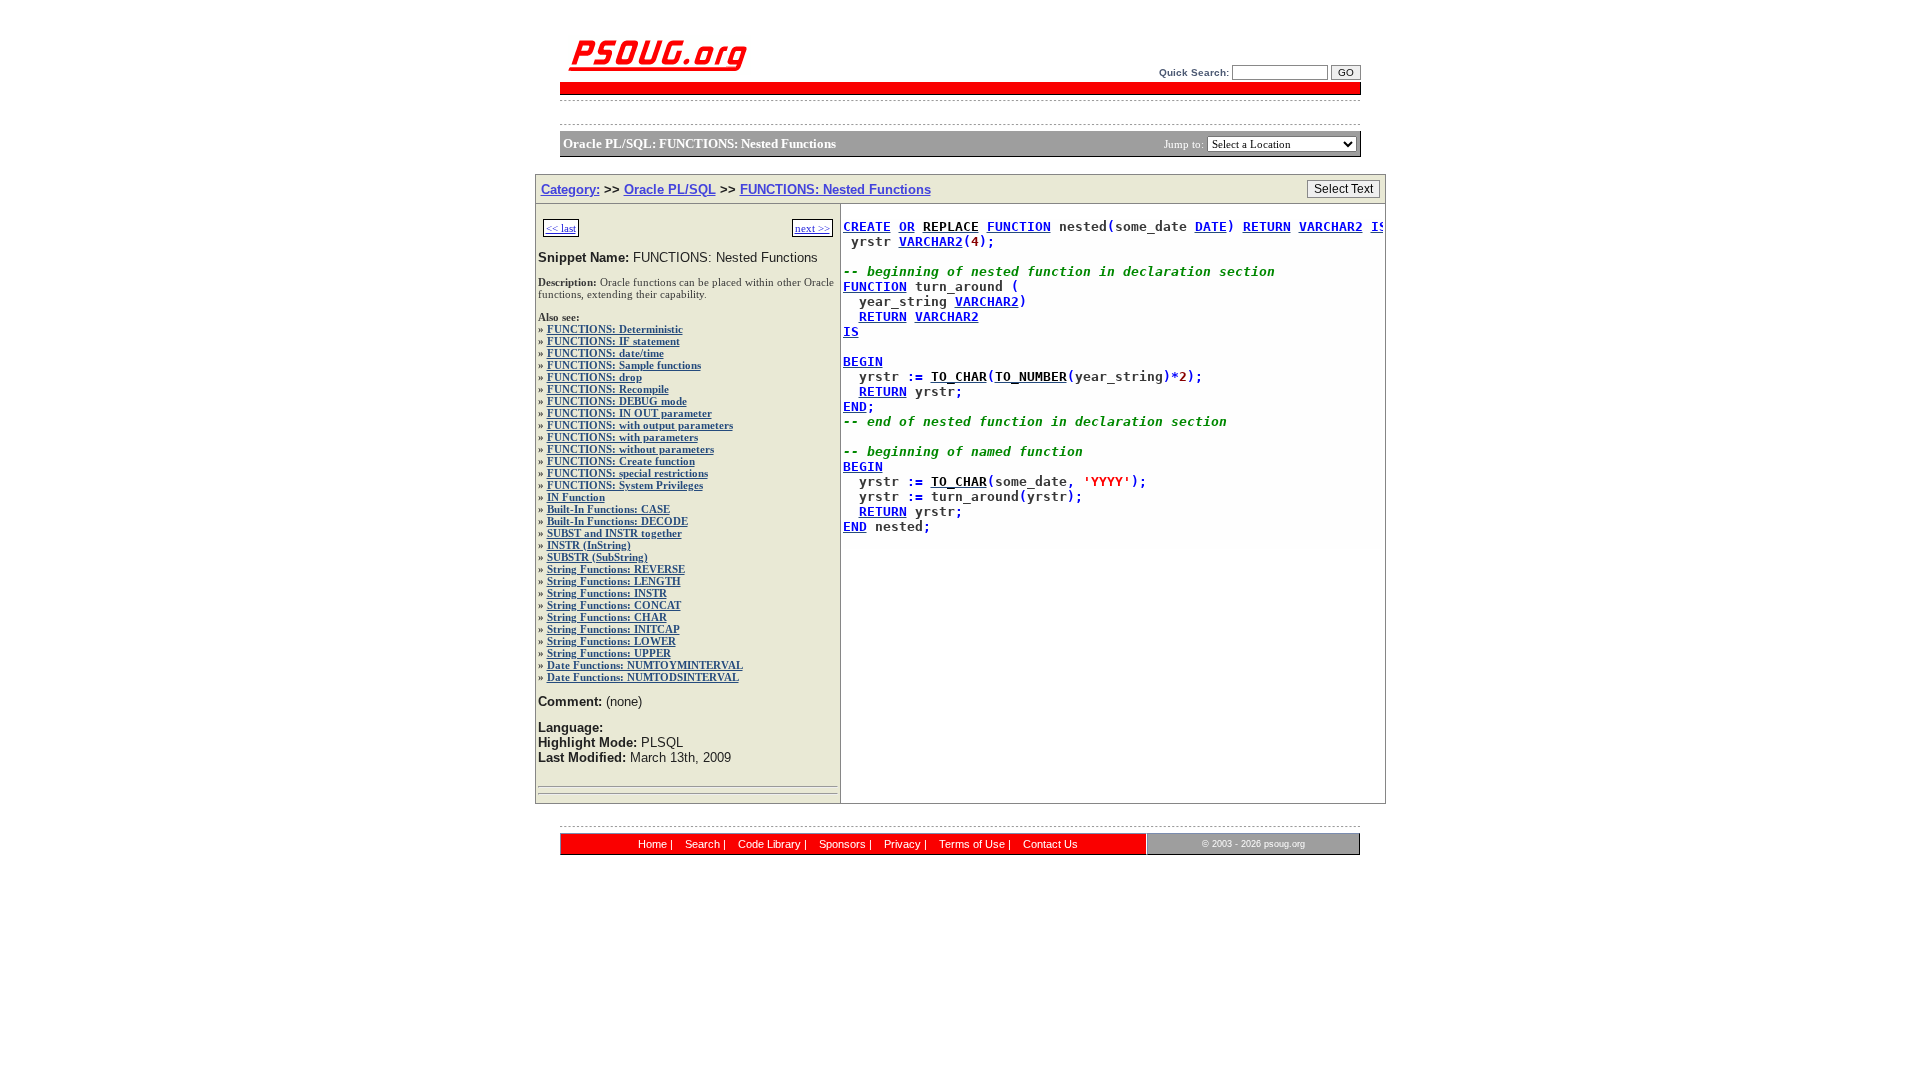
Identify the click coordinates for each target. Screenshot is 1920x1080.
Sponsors (842, 844)
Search (702, 844)
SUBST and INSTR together (614, 533)
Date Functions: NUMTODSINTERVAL (643, 677)
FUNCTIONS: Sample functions (624, 365)
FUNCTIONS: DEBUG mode (617, 401)
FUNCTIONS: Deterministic (615, 329)
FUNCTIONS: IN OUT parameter (629, 413)
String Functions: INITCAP (613, 629)
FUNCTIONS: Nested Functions (835, 189)
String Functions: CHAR (607, 617)
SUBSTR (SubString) (597, 557)
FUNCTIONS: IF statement (613, 341)
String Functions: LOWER (611, 641)
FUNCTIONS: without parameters (630, 449)
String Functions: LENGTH (614, 581)
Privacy (902, 844)
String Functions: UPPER (609, 653)
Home (652, 844)
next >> (812, 228)
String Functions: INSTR (607, 593)
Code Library (769, 844)
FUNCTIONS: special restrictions (627, 473)
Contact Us (1050, 844)
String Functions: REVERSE (616, 569)
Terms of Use (972, 844)
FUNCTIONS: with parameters (622, 437)
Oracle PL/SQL (670, 189)
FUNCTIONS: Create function (621, 461)
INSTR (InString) (589, 545)
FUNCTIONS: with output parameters (640, 425)
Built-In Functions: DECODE (617, 521)
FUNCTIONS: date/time (605, 353)
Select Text (1343, 189)
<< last (561, 228)
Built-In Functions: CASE (608, 509)
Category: (570, 189)
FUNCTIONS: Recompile (608, 389)
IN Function (576, 497)
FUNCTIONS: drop (594, 377)
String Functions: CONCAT (614, 605)
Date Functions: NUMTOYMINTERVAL (645, 665)
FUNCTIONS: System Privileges (625, 485)
